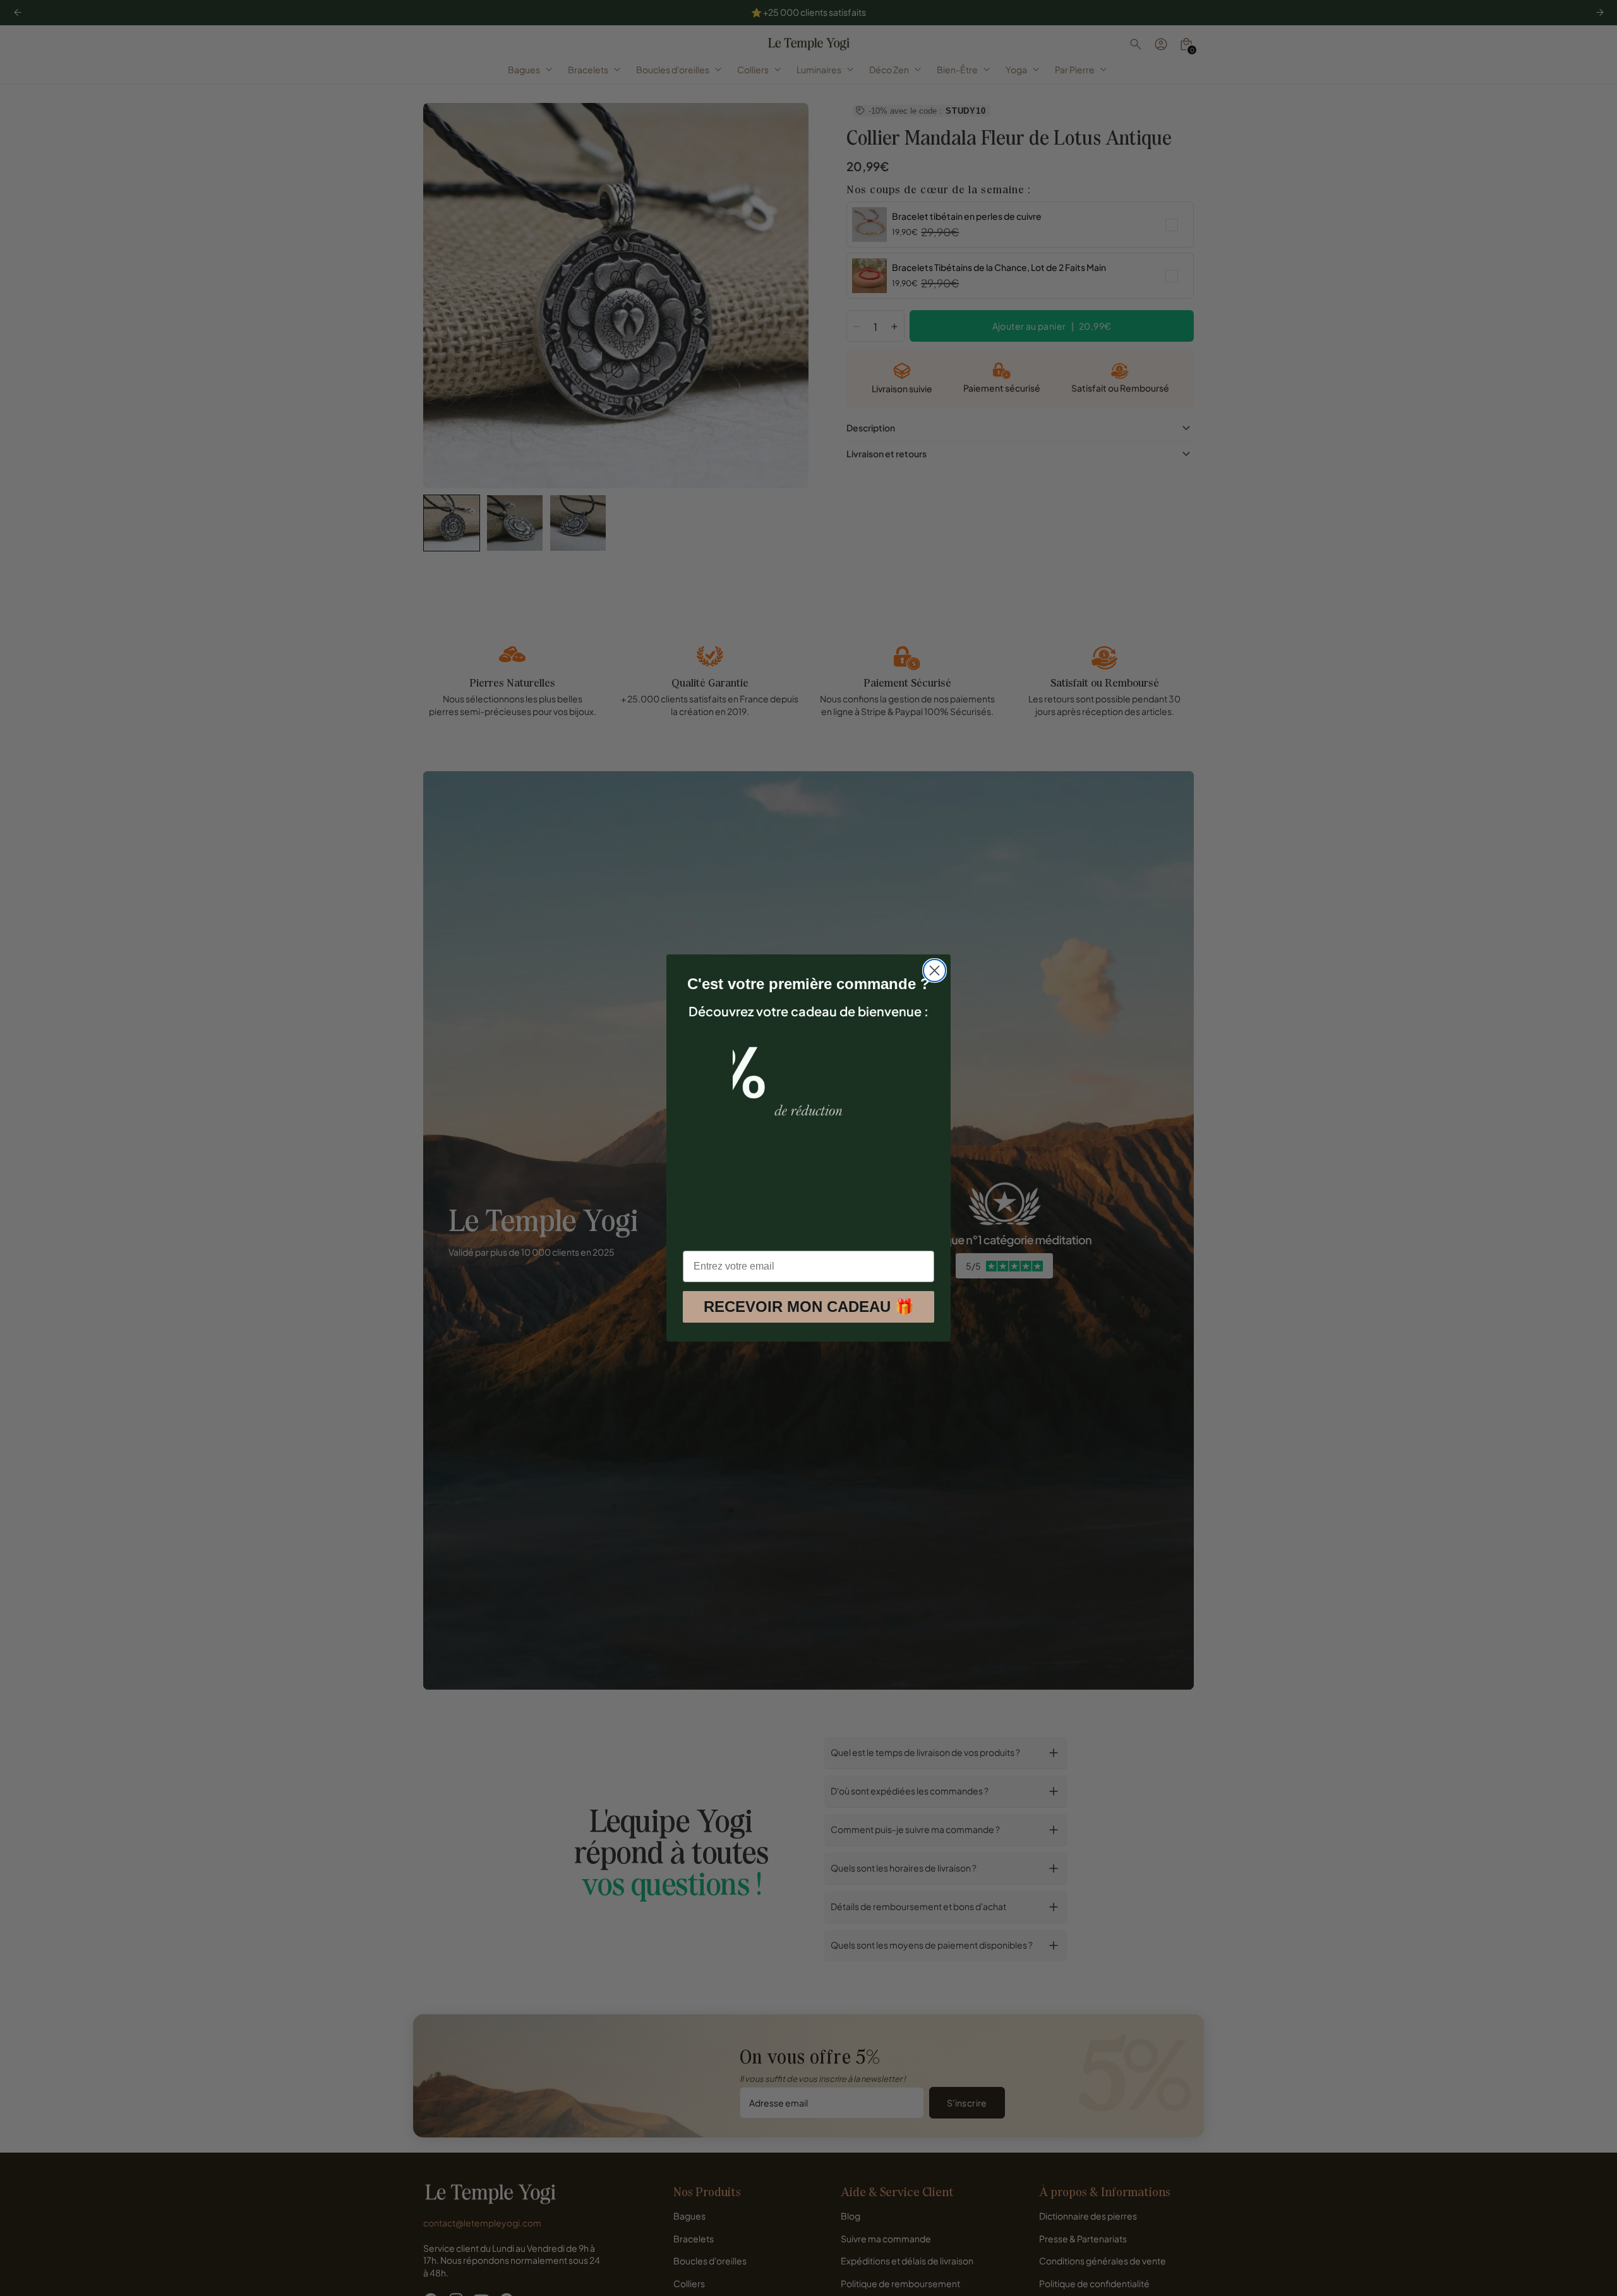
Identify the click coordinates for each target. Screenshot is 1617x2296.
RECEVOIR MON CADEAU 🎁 (809, 1307)
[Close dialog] (935, 971)
